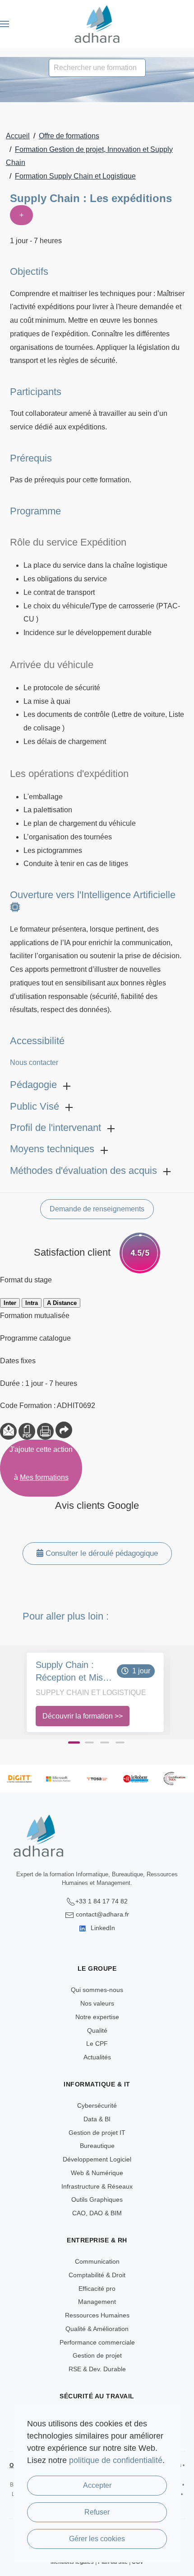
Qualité (97, 2030)
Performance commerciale (97, 2342)
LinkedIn (102, 1928)
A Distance (62, 1303)
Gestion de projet (97, 2355)
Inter (10, 1303)
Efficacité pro (97, 2289)
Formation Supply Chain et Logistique (75, 176)
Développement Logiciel (97, 2159)
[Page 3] (105, 1742)
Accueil (18, 136)
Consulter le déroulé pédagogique (101, 1553)
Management (97, 2302)
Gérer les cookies (97, 2539)
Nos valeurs (97, 2003)
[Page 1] (74, 1742)
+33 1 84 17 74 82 (102, 1901)
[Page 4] (120, 1742)
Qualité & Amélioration (97, 2329)
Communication (97, 2261)
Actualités (97, 2057)
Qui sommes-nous (97, 1990)
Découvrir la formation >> (83, 1716)
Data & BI (97, 2119)
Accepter (97, 2485)
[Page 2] (89, 1742)
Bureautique (97, 2146)
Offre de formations (69, 136)
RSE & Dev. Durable (97, 2369)
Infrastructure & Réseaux (97, 2186)
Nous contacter (34, 1062)
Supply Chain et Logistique (91, 1693)
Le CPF (97, 2044)
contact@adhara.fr (102, 1914)
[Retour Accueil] (97, 24)
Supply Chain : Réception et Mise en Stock (72, 1672)
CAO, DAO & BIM (97, 2213)
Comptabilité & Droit (97, 2275)
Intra (32, 1303)
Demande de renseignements (97, 1209)
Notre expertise (97, 2017)
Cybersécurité (97, 2105)
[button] (5, 24)
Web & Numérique (97, 2173)
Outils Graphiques (97, 2199)
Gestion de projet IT (97, 2133)
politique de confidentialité (116, 2460)
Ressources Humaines (97, 2315)
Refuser (97, 2512)
